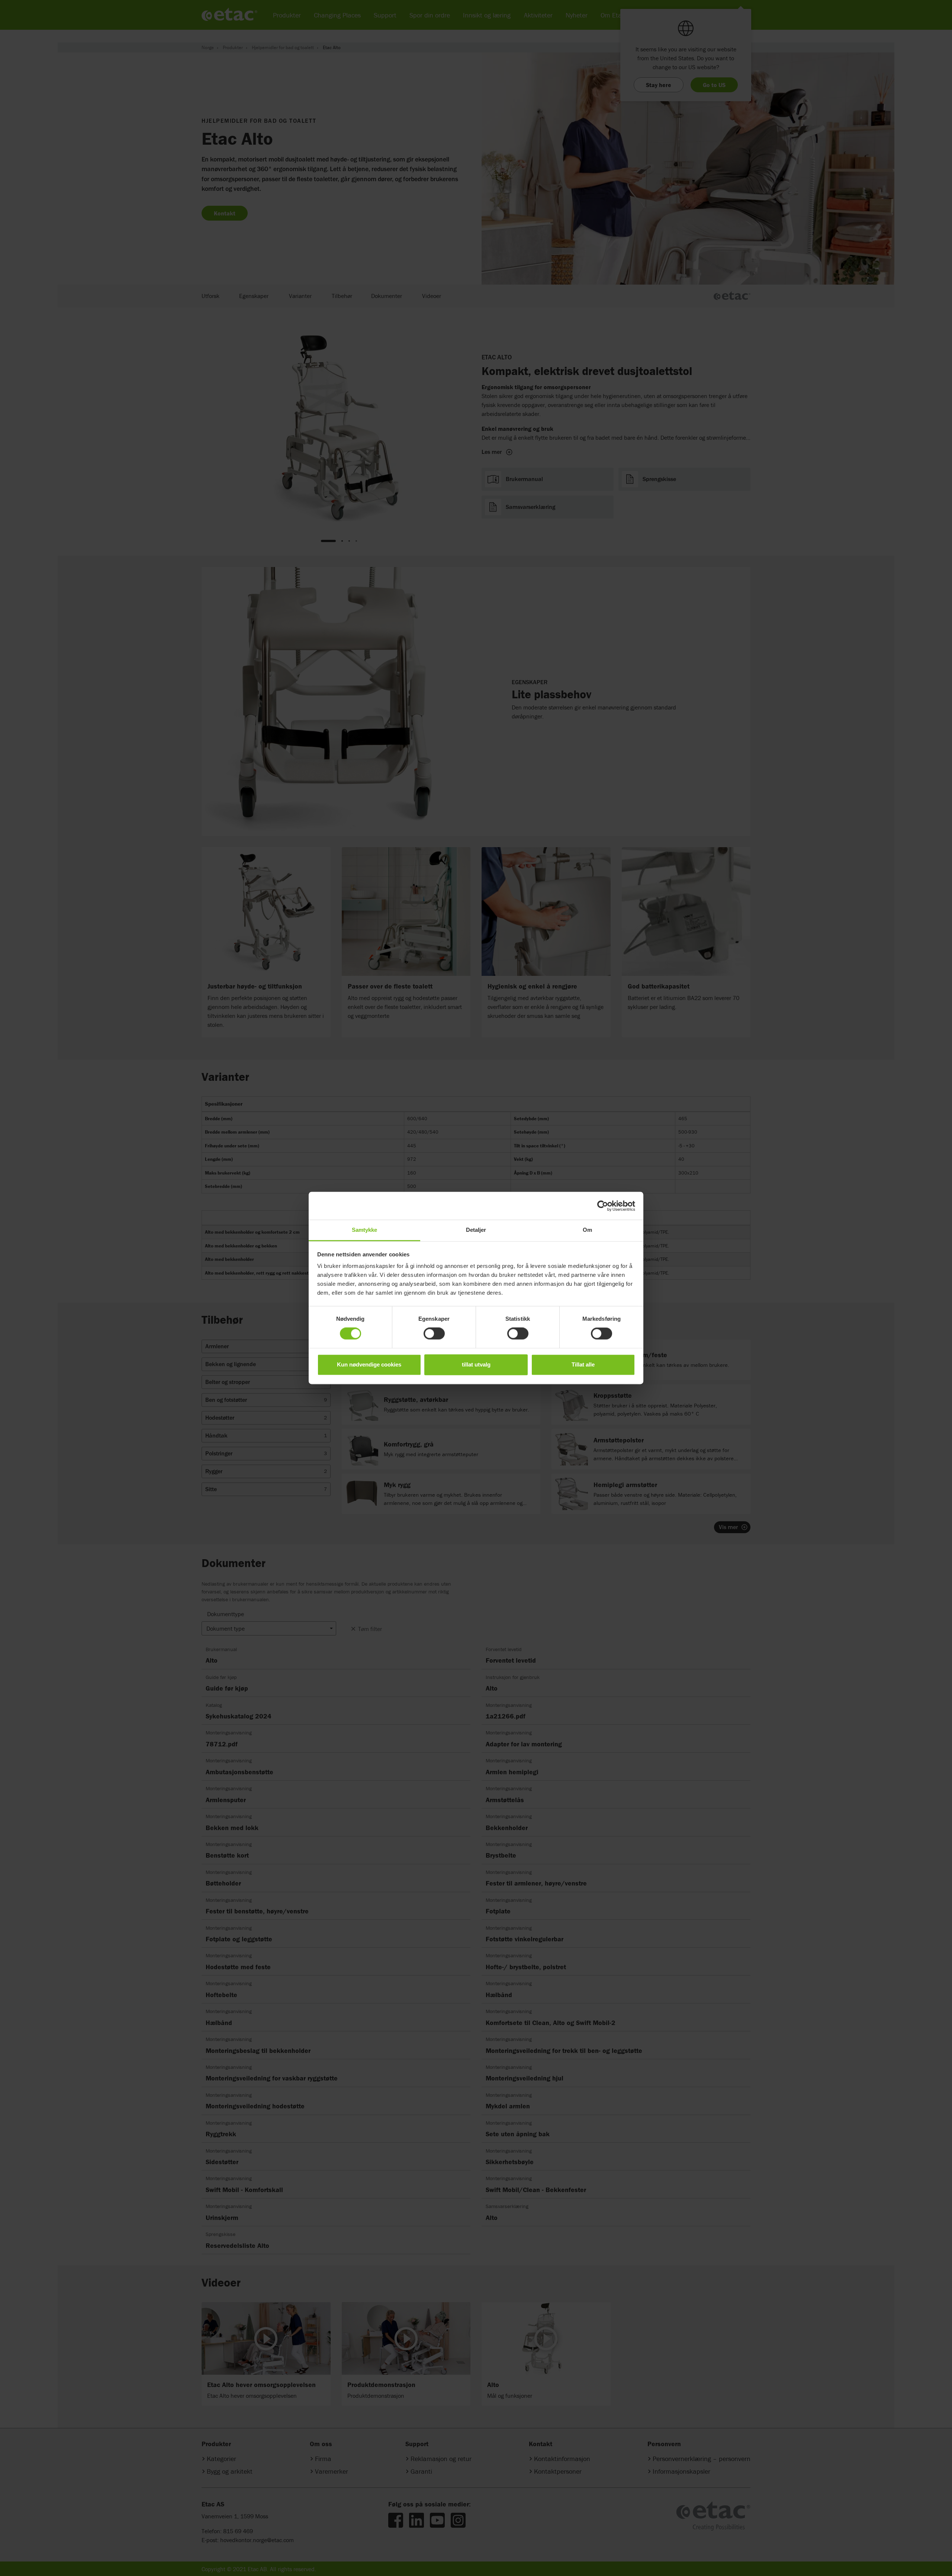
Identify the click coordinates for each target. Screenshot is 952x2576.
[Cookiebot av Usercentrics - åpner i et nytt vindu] (603, 1206)
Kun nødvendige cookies (369, 1364)
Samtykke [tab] (365, 1230)
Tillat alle (583, 1364)
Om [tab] (587, 1230)
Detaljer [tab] (476, 1230)
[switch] (434, 1334)
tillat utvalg (476, 1364)
